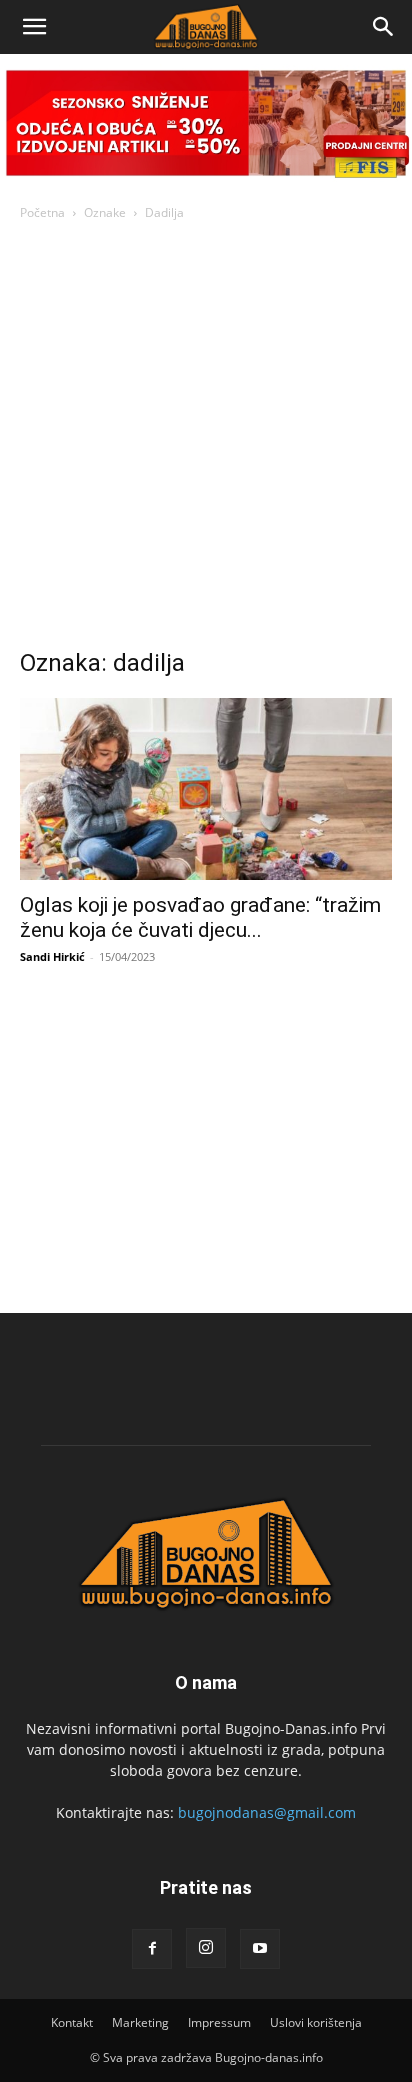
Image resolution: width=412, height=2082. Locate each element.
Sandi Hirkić (52, 956)
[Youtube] (260, 1949)
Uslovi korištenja (316, 2022)
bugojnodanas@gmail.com (267, 1812)
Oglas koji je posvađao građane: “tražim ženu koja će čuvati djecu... (200, 917)
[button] (34, 27)
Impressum (219, 2022)
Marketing (140, 2022)
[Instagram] (206, 1948)
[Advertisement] (206, 440)
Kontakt (72, 2022)
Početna (42, 212)
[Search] (384, 27)
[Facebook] (152, 1949)
